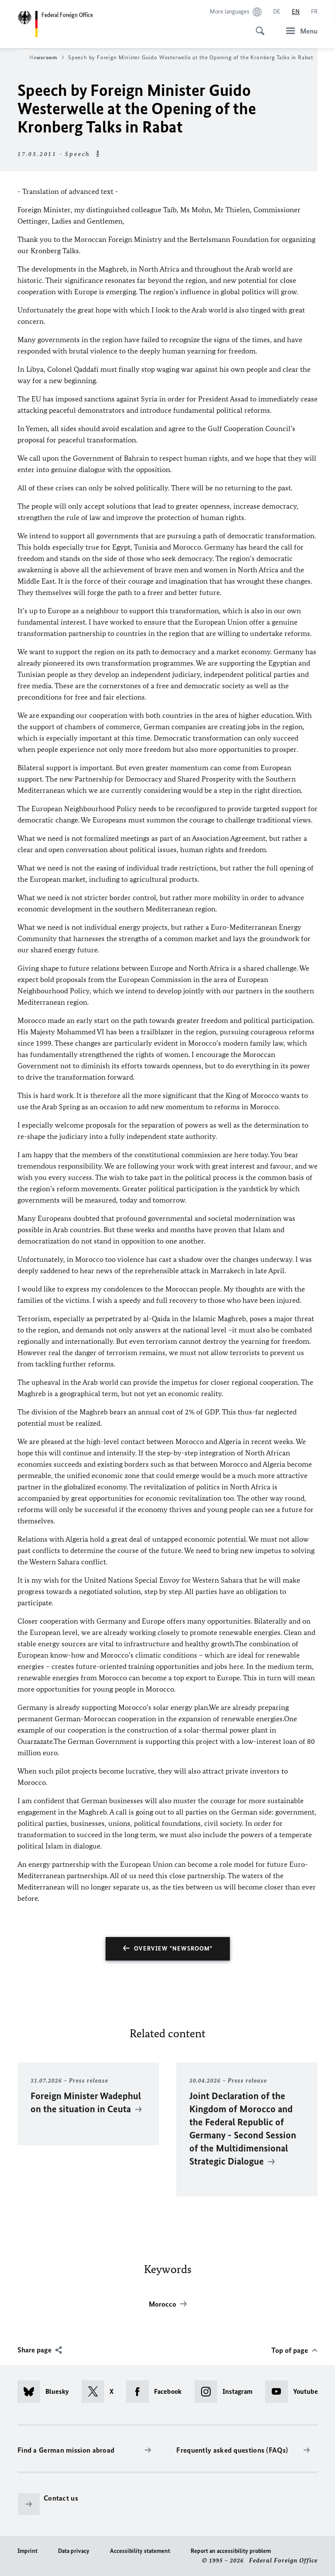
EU (36, 399)
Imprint (27, 2551)
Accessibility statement (140, 2551)
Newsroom (43, 57)
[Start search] (257, 26)
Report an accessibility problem (231, 2551)
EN (296, 12)
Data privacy (74, 2551)
